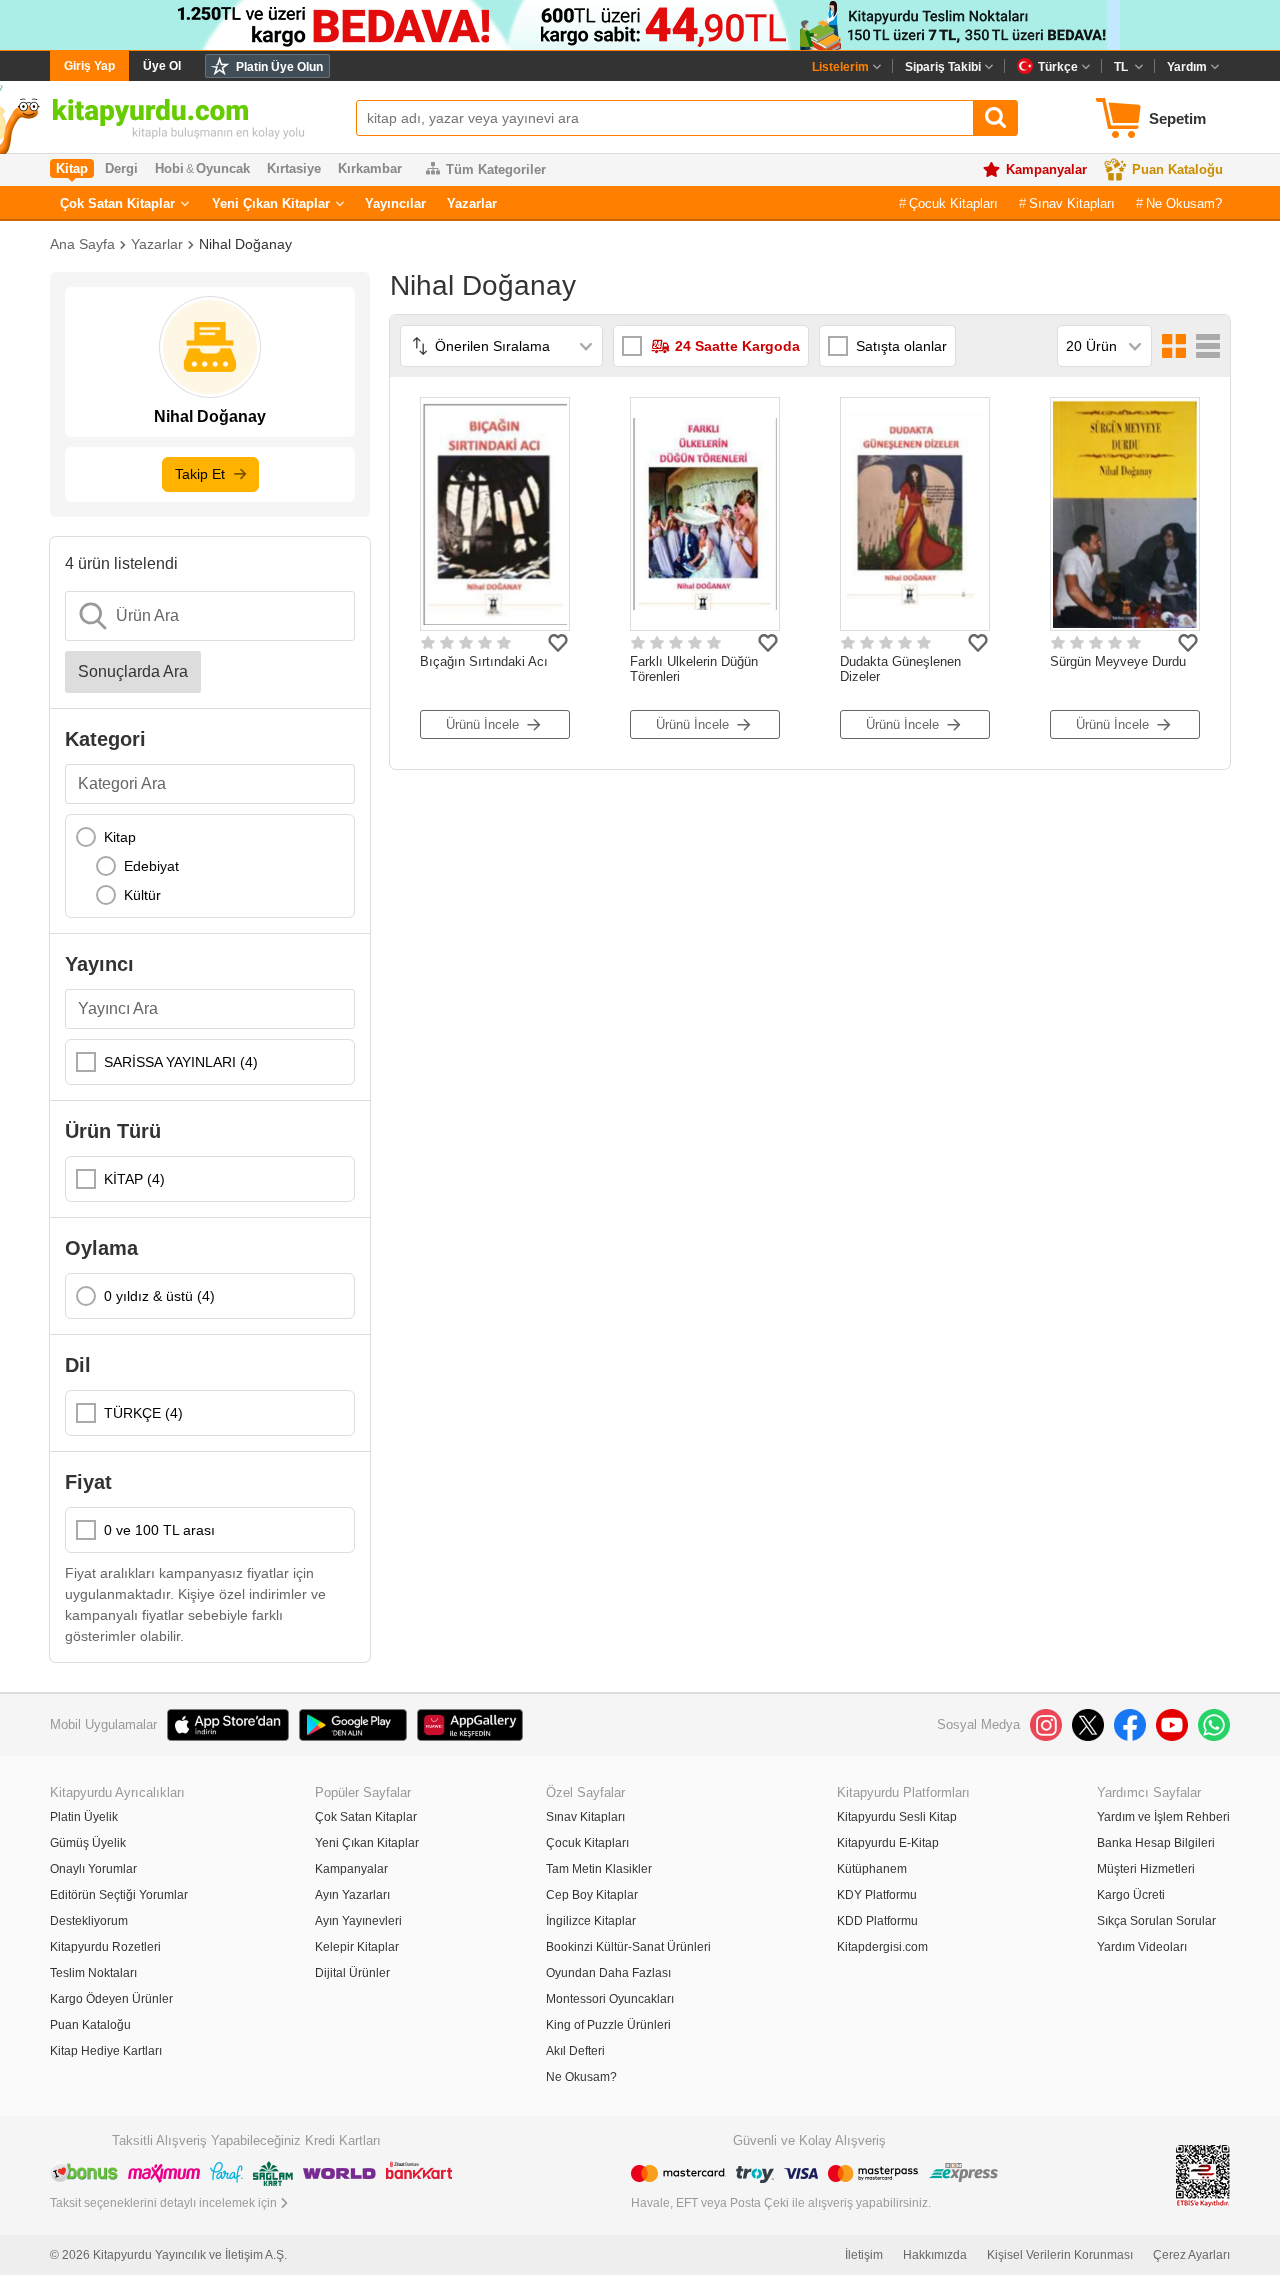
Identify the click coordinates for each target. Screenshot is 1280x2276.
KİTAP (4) (134, 1179)
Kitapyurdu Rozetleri (105, 1947)
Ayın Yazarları (352, 1895)
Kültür (142, 895)
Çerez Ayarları (1191, 2255)
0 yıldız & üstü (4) (159, 1296)
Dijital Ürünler (352, 1973)
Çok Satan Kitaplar (117, 203)
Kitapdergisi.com (882, 1947)
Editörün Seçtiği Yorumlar (119, 1895)
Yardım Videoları (1142, 1947)
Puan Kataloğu (1177, 169)
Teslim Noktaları (93, 1973)
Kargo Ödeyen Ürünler (111, 1999)
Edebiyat (151, 866)
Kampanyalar (1046, 169)
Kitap (120, 837)
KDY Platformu (877, 1895)
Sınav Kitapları (1072, 203)
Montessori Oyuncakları (610, 1999)
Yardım (1187, 67)
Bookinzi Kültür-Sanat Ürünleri (628, 1947)
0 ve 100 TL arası (159, 1530)
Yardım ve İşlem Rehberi (1163, 1817)
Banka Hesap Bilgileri (1156, 1843)
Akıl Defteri (575, 2051)
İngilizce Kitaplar (591, 1921)
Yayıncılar (395, 203)
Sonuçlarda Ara (133, 671)
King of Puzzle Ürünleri (608, 2025)
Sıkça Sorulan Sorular (1156, 1921)
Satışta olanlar (901, 346)
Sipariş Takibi (943, 67)
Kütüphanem (872, 1869)
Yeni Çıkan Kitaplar (271, 203)
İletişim (864, 2255)
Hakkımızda (935, 2255)
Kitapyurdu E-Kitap (888, 1843)
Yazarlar (472, 203)
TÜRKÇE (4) (143, 1413)
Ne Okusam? (1184, 203)
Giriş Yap (89, 66)
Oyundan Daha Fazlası (608, 1973)
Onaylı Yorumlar (93, 1869)
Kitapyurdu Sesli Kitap (897, 1817)
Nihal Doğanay (245, 244)
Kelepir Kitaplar (357, 1947)
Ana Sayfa (82, 244)
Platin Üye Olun (279, 67)
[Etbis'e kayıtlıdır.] (1203, 2174)
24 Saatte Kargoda (737, 346)
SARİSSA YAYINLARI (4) (181, 1062)
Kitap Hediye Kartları (106, 2051)
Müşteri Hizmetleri (1146, 1869)
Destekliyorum (89, 1921)
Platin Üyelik (84, 1817)
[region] (210, 866)
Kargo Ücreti (1131, 1895)
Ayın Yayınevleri (358, 1921)
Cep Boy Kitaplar (592, 1895)
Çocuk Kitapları (953, 203)
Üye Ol (162, 66)
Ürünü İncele (482, 724)
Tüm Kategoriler (496, 169)
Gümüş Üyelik (88, 1843)
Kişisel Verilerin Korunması (1060, 2255)
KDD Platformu (877, 1921)
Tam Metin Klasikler (599, 1869)
